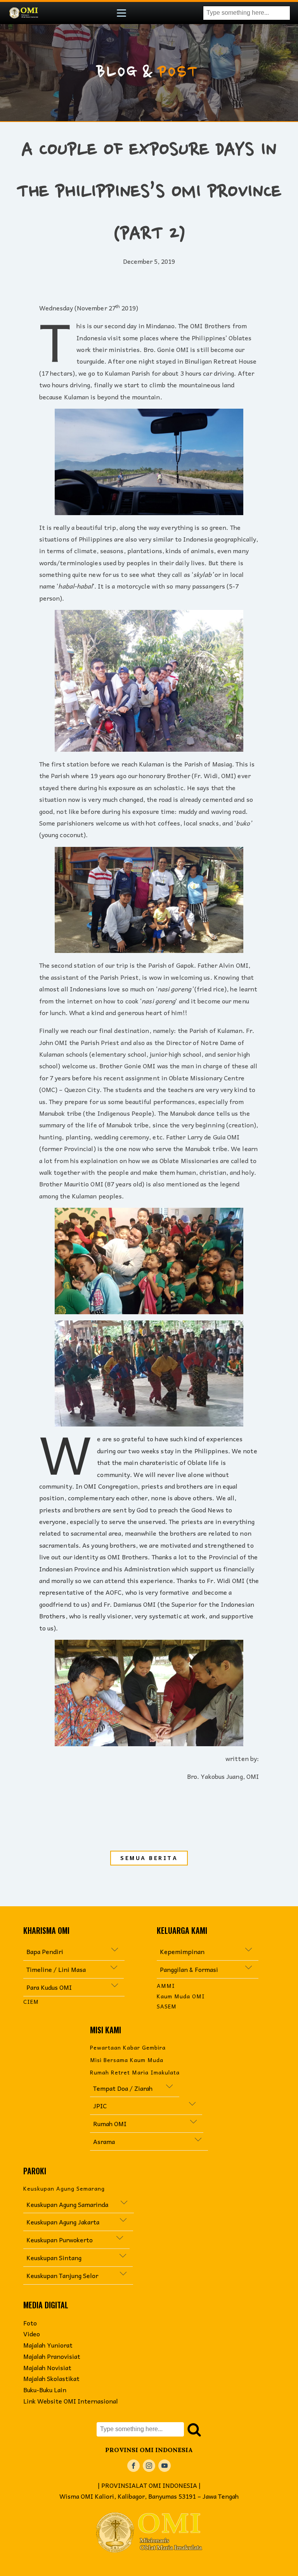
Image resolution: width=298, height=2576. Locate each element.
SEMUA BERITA (149, 1858)
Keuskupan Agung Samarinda (67, 2204)
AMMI (166, 1986)
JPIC (141, 2106)
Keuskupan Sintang (54, 2257)
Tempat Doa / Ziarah (123, 2088)
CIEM (31, 2002)
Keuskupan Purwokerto (63, 2240)
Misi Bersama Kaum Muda (127, 2060)
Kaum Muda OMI (181, 1996)
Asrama (105, 2141)
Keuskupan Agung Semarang (64, 2188)
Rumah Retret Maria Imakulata (135, 2072)
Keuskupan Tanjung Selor (62, 2275)
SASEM (167, 2006)
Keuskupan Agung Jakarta (72, 2222)
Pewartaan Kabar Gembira (128, 2047)
